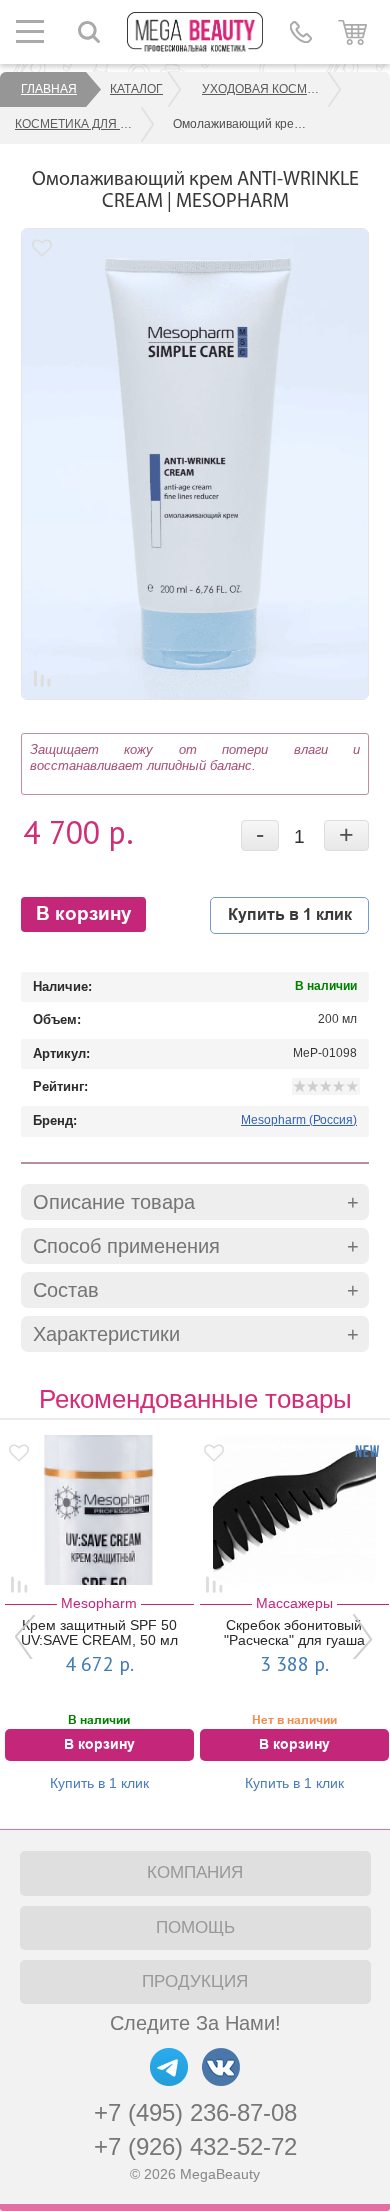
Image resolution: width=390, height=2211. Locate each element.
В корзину (84, 914)
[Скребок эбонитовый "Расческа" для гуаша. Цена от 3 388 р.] (257, 1510)
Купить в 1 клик (290, 915)
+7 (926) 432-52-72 (195, 2146)
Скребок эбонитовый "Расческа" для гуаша (257, 1633)
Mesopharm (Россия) (299, 1120)
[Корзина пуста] (352, 32)
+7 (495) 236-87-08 (195, 2112)
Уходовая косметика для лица (272, 89)
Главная (49, 89)
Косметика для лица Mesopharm (85, 124)
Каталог (136, 89)
